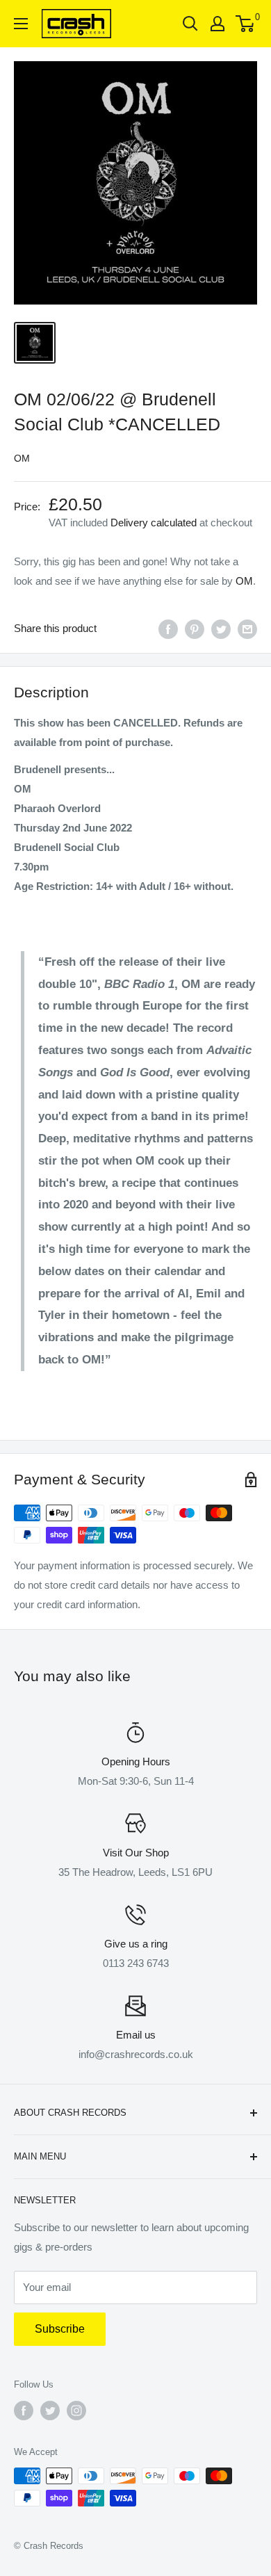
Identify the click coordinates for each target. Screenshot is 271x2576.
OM (22, 458)
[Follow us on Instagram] (76, 2411)
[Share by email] (247, 629)
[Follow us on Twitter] (50, 2411)
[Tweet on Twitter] (221, 629)
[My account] (217, 24)
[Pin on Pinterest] (195, 629)
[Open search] (190, 24)
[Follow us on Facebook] (24, 2411)
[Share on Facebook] (168, 629)
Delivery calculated (154, 523)
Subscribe (60, 2329)
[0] (246, 24)
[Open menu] (21, 24)
